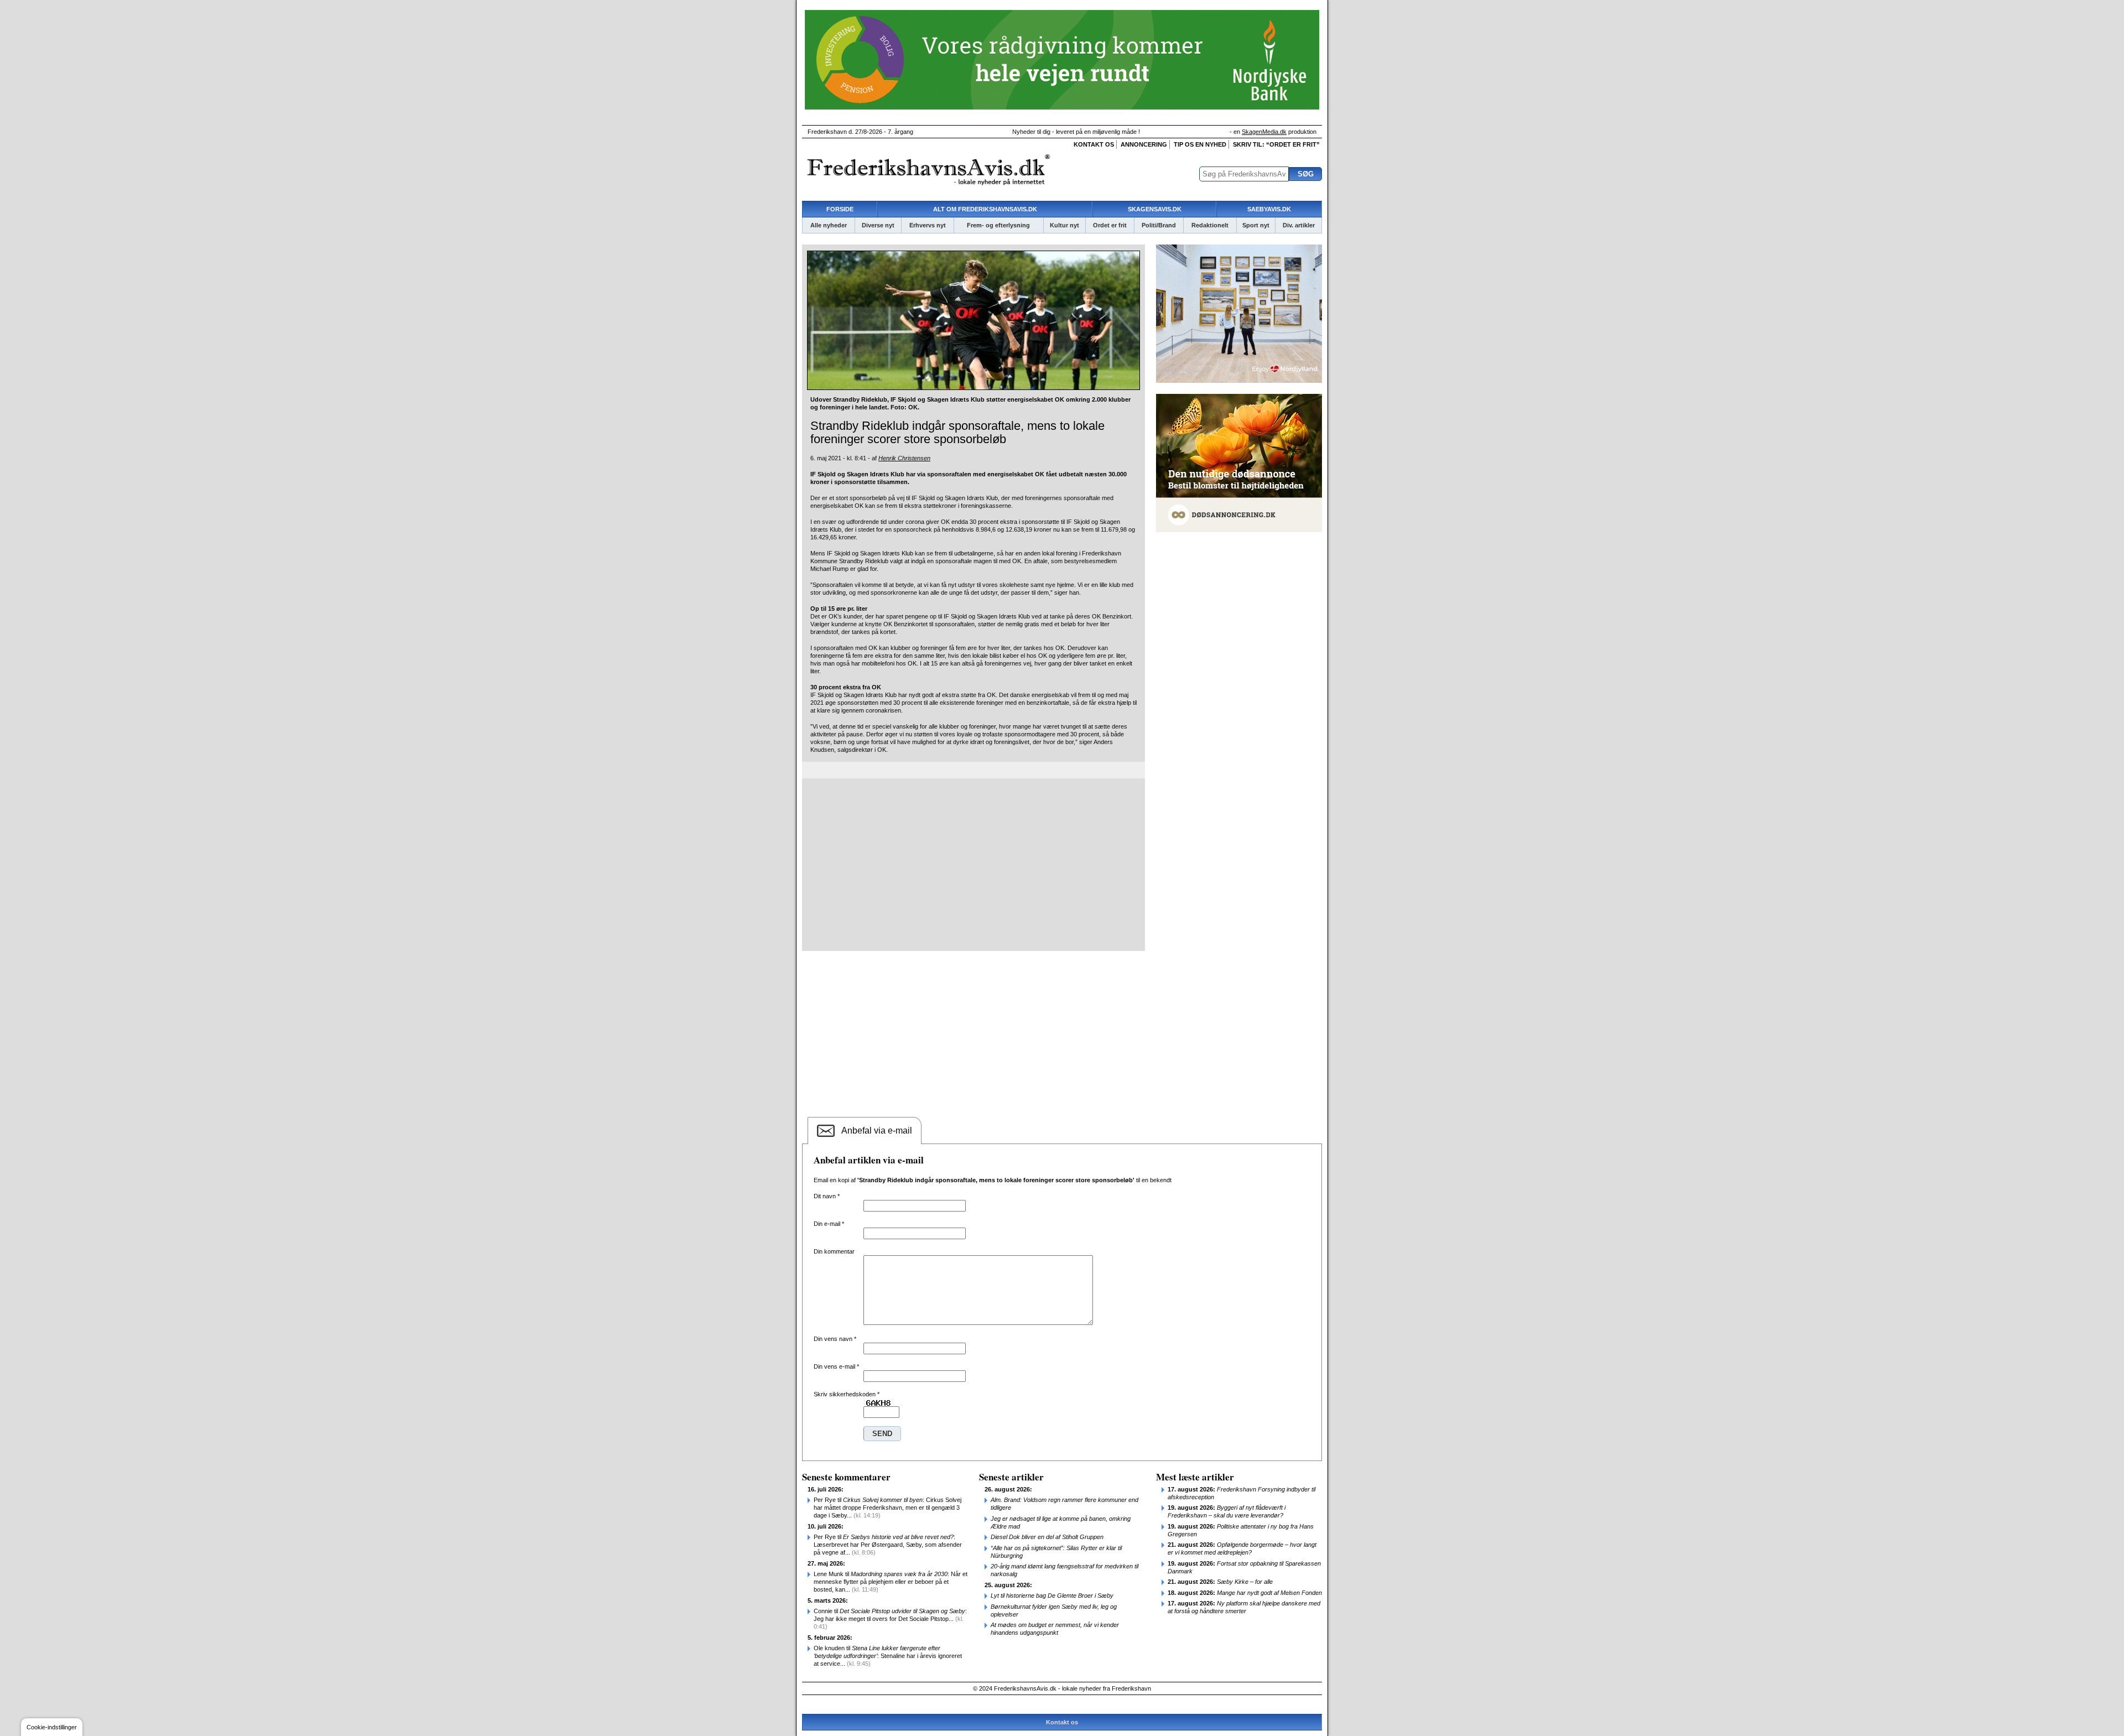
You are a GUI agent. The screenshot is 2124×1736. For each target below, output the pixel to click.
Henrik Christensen (904, 458)
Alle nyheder (829, 225)
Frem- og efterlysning (998, 225)
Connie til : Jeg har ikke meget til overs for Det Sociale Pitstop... (890, 1619)
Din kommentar (834, 1251)
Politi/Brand (1159, 225)
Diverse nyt (878, 225)
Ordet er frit (1110, 225)
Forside (840, 209)
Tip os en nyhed (1200, 144)
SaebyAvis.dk (1269, 209)
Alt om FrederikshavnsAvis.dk (985, 209)
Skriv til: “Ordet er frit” (1276, 144)
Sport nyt (1256, 225)
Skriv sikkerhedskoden (847, 1394)
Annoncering (1144, 144)
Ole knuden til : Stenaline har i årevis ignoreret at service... (888, 1656)
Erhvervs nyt (928, 225)
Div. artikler (1299, 225)
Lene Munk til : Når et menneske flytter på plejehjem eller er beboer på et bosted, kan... (891, 1582)
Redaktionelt (1210, 225)
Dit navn (827, 1196)
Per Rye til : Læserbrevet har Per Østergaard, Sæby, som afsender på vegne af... (888, 1545)
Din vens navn (835, 1339)
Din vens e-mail (836, 1366)
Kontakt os (1094, 144)
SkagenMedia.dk (1264, 132)
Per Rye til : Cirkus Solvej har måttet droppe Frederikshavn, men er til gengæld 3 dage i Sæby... (887, 1508)
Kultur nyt (1064, 225)
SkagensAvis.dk (1155, 209)
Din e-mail (829, 1224)
